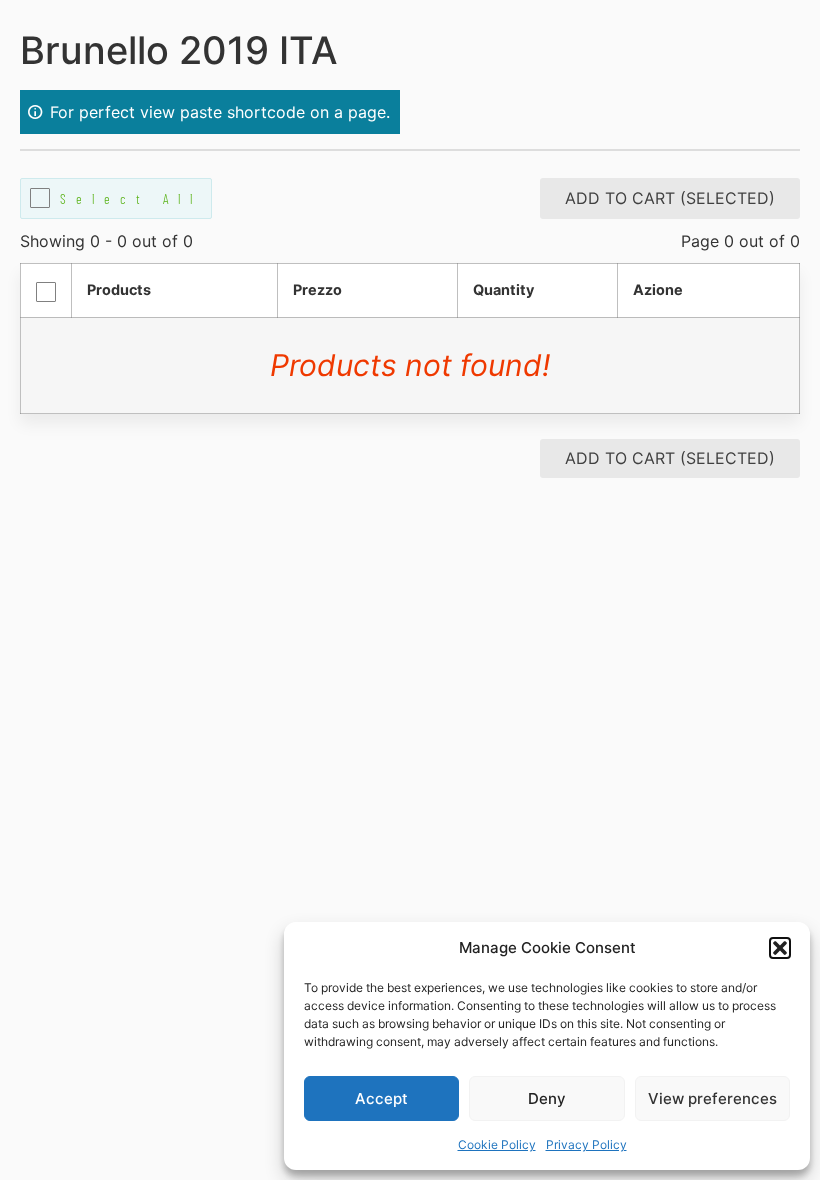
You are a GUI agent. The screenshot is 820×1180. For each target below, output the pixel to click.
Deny (547, 1098)
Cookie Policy (497, 1144)
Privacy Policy (586, 1144)
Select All (131, 198)
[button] (780, 948)
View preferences (712, 1098)
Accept (381, 1098)
